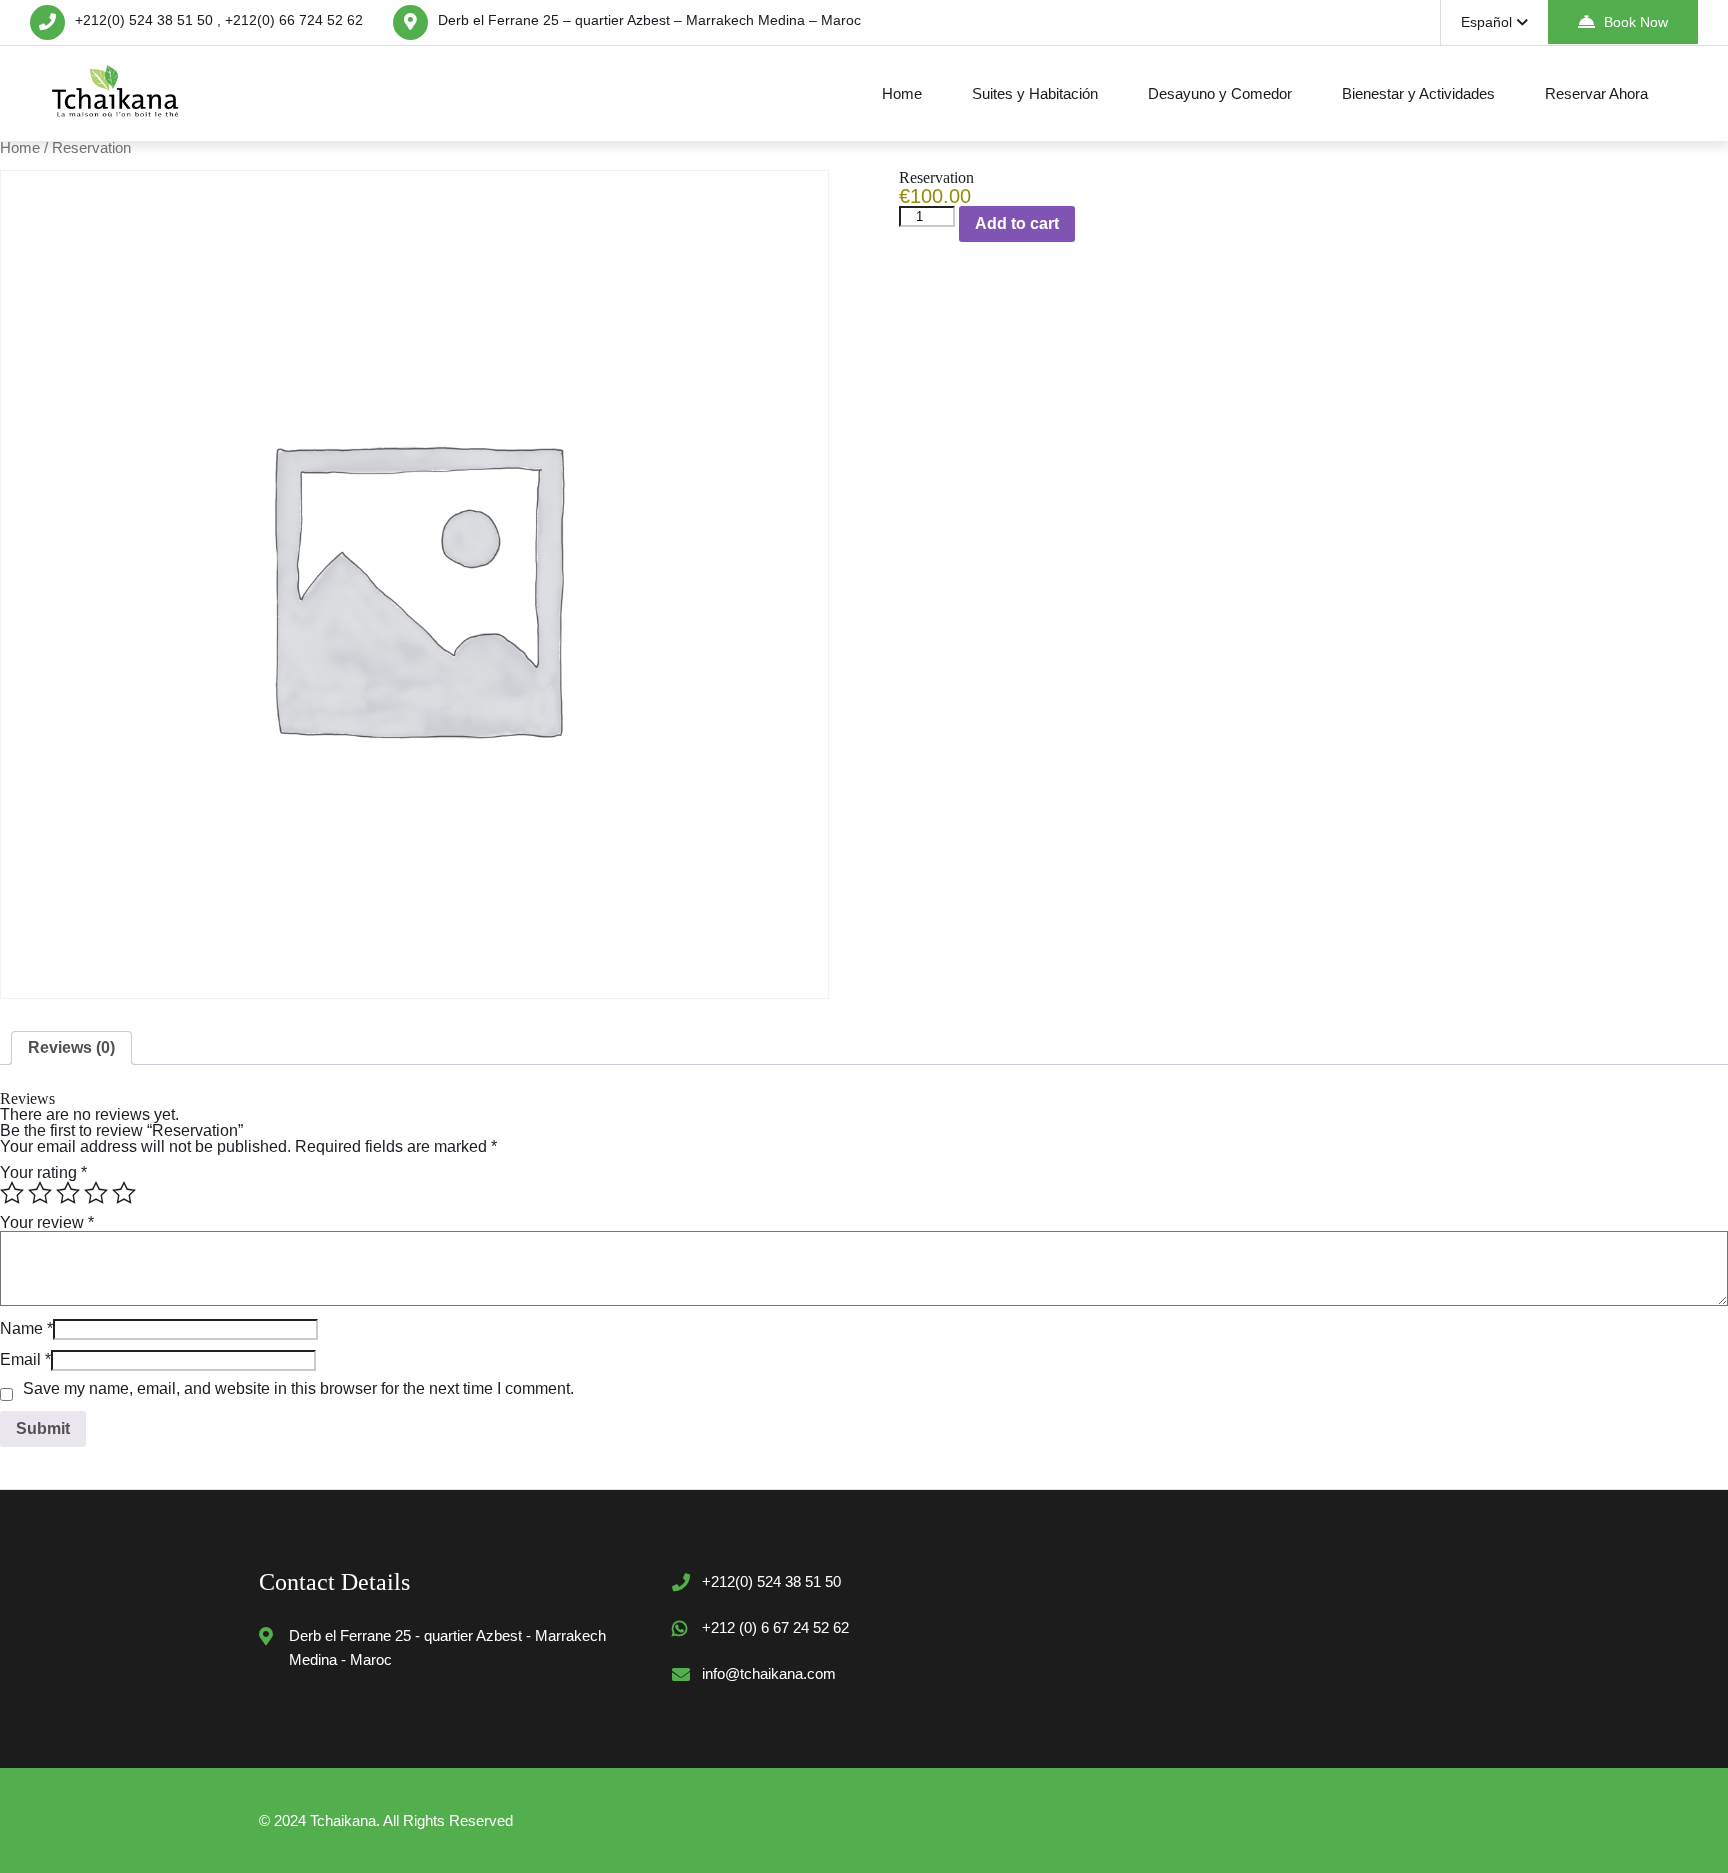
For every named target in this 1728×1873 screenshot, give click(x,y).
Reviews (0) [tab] (71, 1047)
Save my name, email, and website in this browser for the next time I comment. (298, 1389)
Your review (47, 1222)
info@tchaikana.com (769, 1673)
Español (1486, 22)
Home (902, 93)
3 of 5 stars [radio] (68, 1193)
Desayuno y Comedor (1220, 93)
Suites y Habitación (1035, 93)
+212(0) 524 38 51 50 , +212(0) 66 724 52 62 (219, 20)
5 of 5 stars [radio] (124, 1193)
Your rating (43, 1172)
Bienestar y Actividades (1418, 93)
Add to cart (1017, 223)
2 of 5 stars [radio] (40, 1193)
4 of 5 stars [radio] (96, 1193)
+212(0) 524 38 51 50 (771, 1581)
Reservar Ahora (1596, 93)
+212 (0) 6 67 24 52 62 (775, 1627)
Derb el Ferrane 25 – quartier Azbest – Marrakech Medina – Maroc (649, 20)
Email (25, 1359)
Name (26, 1328)
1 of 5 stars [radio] (12, 1193)
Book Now (1636, 22)
